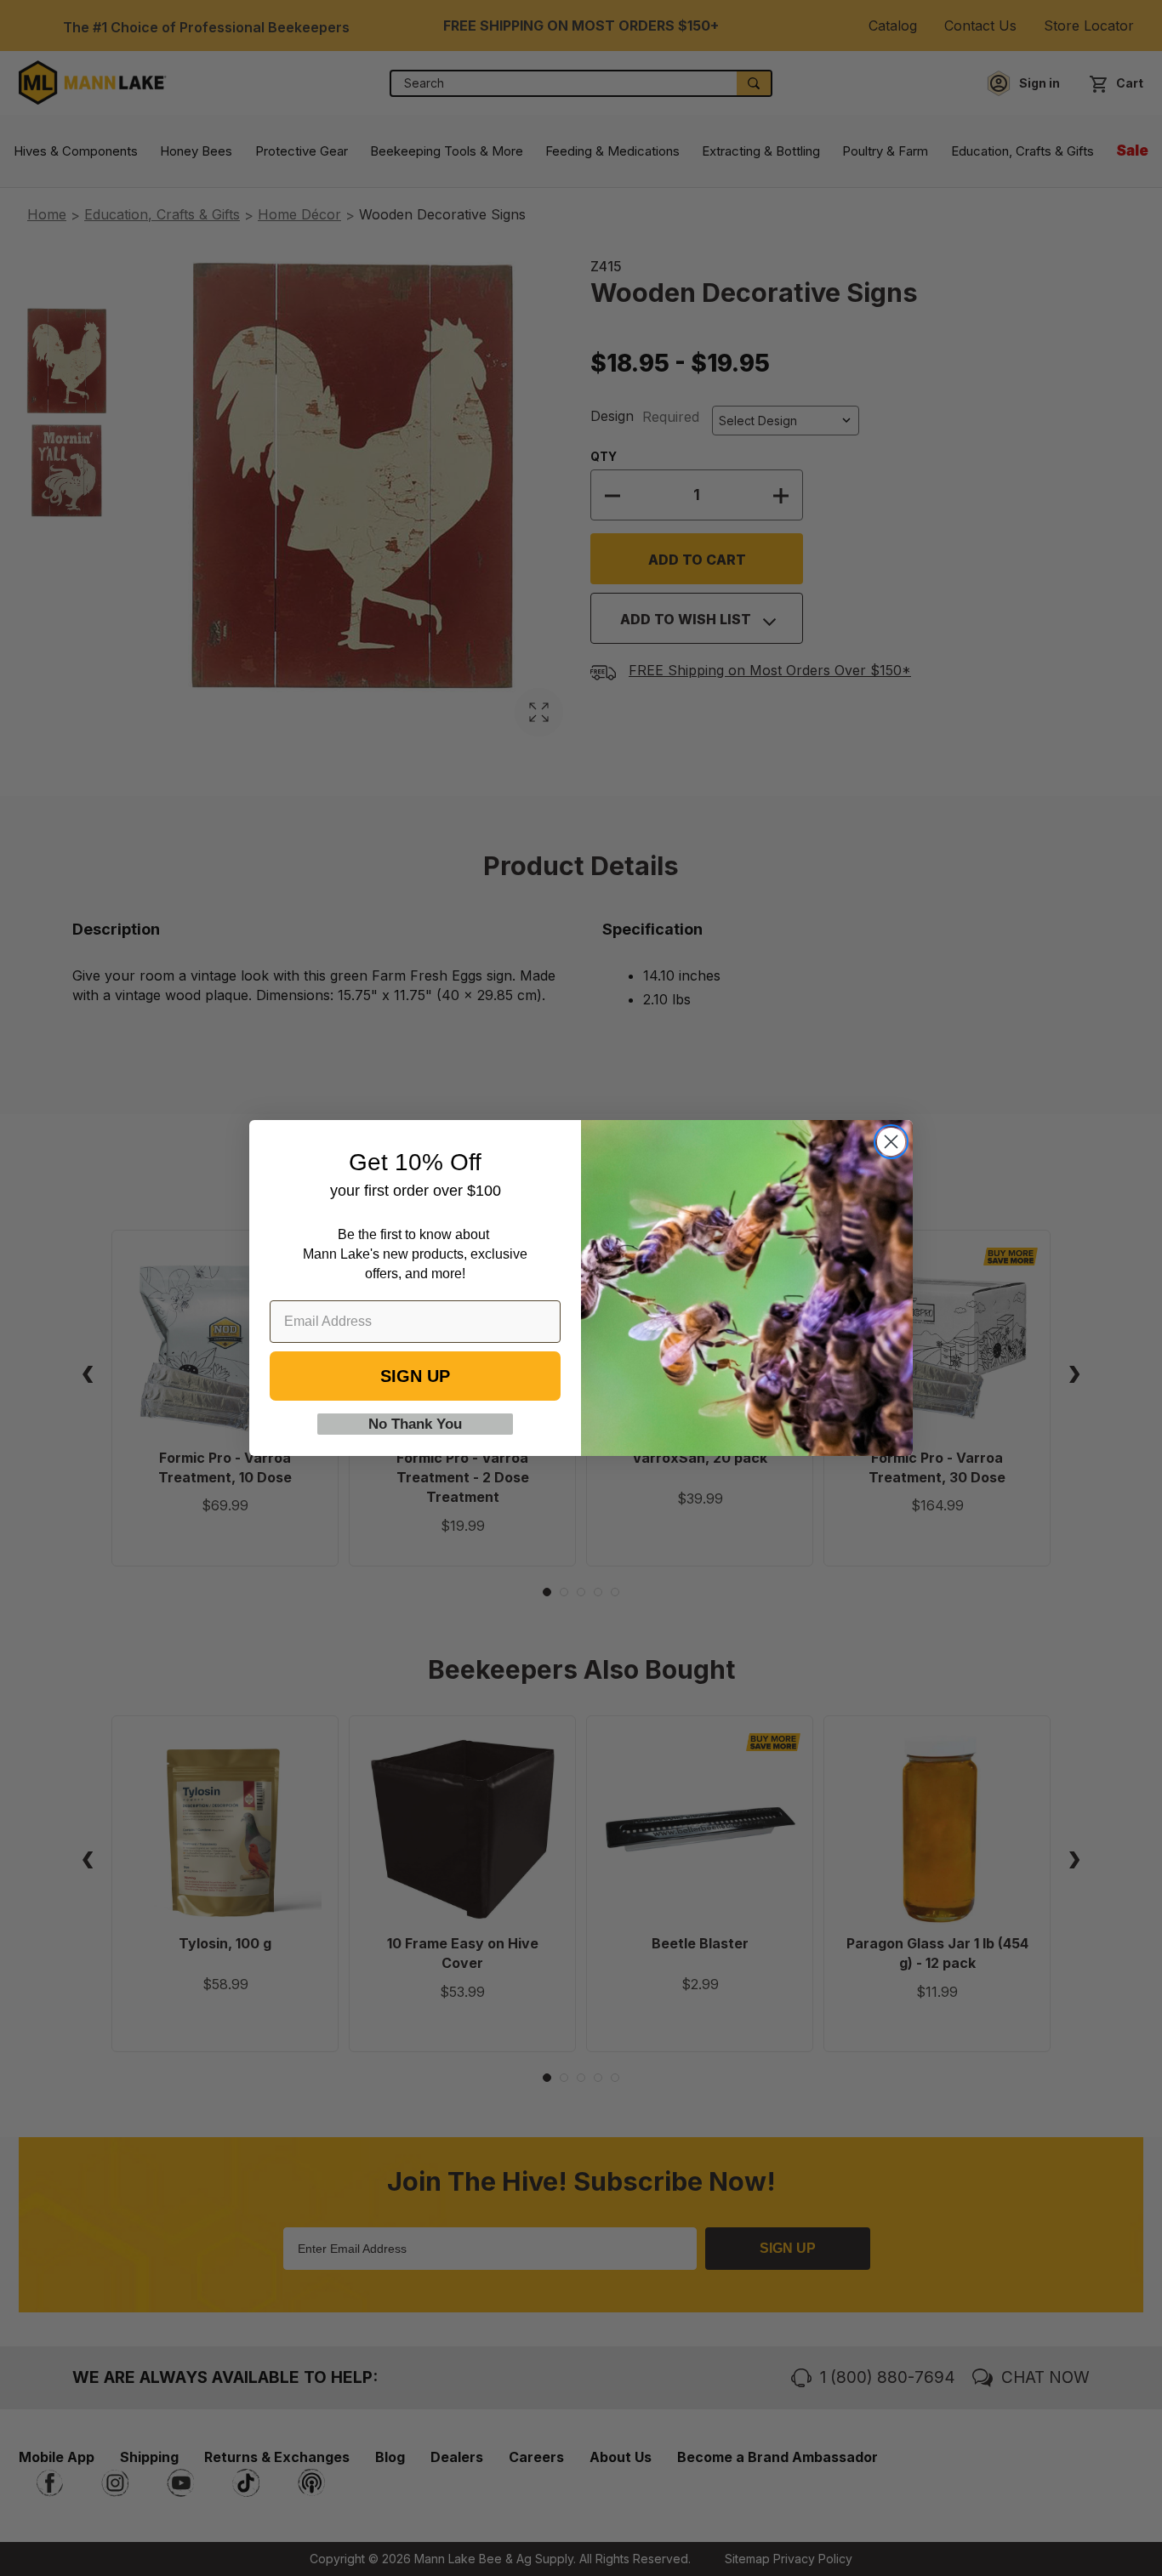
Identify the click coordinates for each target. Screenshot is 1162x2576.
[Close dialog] (891, 1142)
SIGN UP (415, 1376)
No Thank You (415, 1424)
